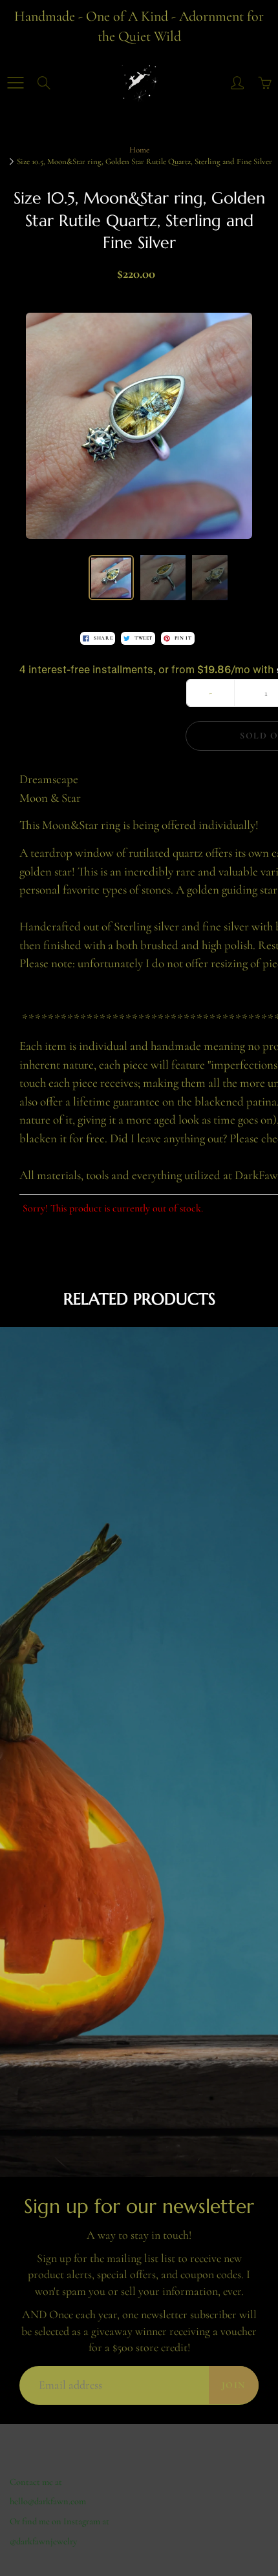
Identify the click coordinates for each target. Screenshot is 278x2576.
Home (139, 150)
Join (234, 2385)
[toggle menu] (15, 83)
